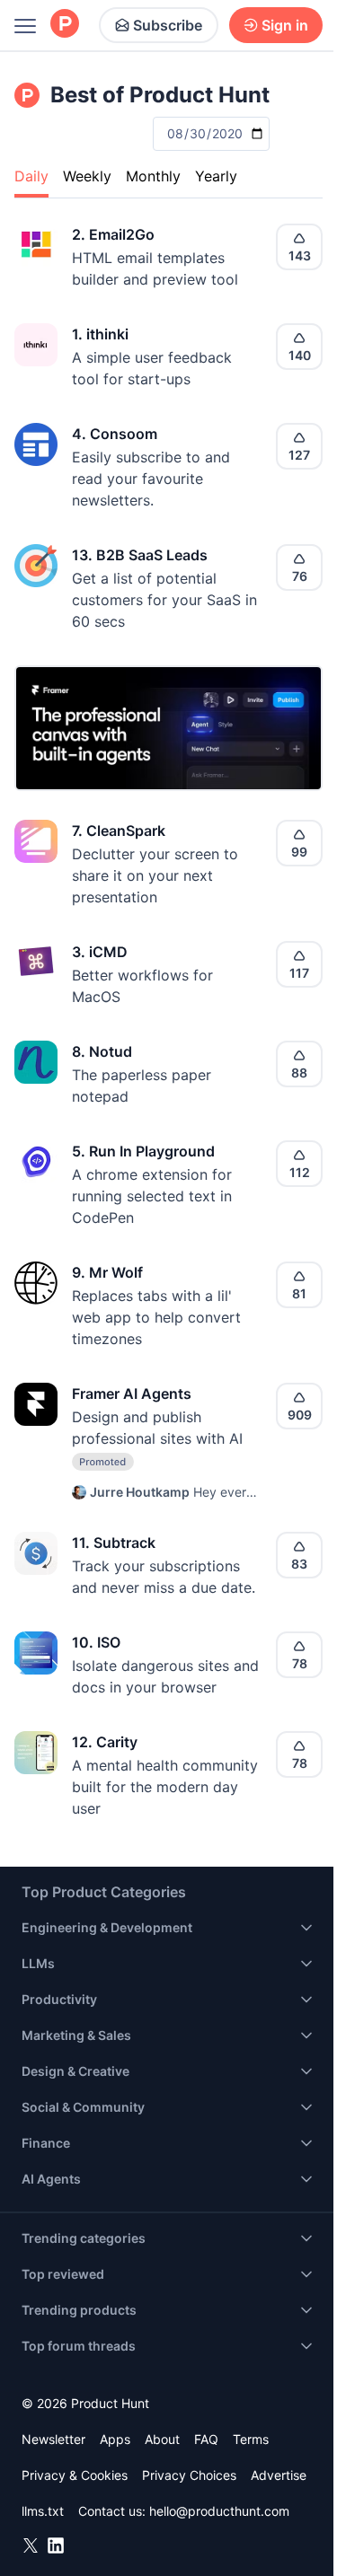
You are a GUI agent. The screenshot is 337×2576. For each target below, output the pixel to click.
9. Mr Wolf (107, 1272)
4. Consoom (115, 434)
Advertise (279, 2475)
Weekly (87, 176)
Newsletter (53, 2439)
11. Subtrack (114, 1543)
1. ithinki (100, 334)
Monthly (153, 176)
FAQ (206, 2439)
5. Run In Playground (143, 1151)
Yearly (216, 176)
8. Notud (102, 1051)
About (162, 2439)
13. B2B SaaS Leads (140, 555)
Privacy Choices (189, 2475)
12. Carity (105, 1742)
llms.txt (43, 2511)
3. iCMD (100, 952)
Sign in (285, 25)
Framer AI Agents (132, 1394)
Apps (115, 2439)
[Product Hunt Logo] (65, 25)
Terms (251, 2439)
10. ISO (96, 1642)
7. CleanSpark (119, 831)
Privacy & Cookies (75, 2475)
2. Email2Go (113, 234)
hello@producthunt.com (219, 2511)
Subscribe (168, 25)
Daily (31, 176)
